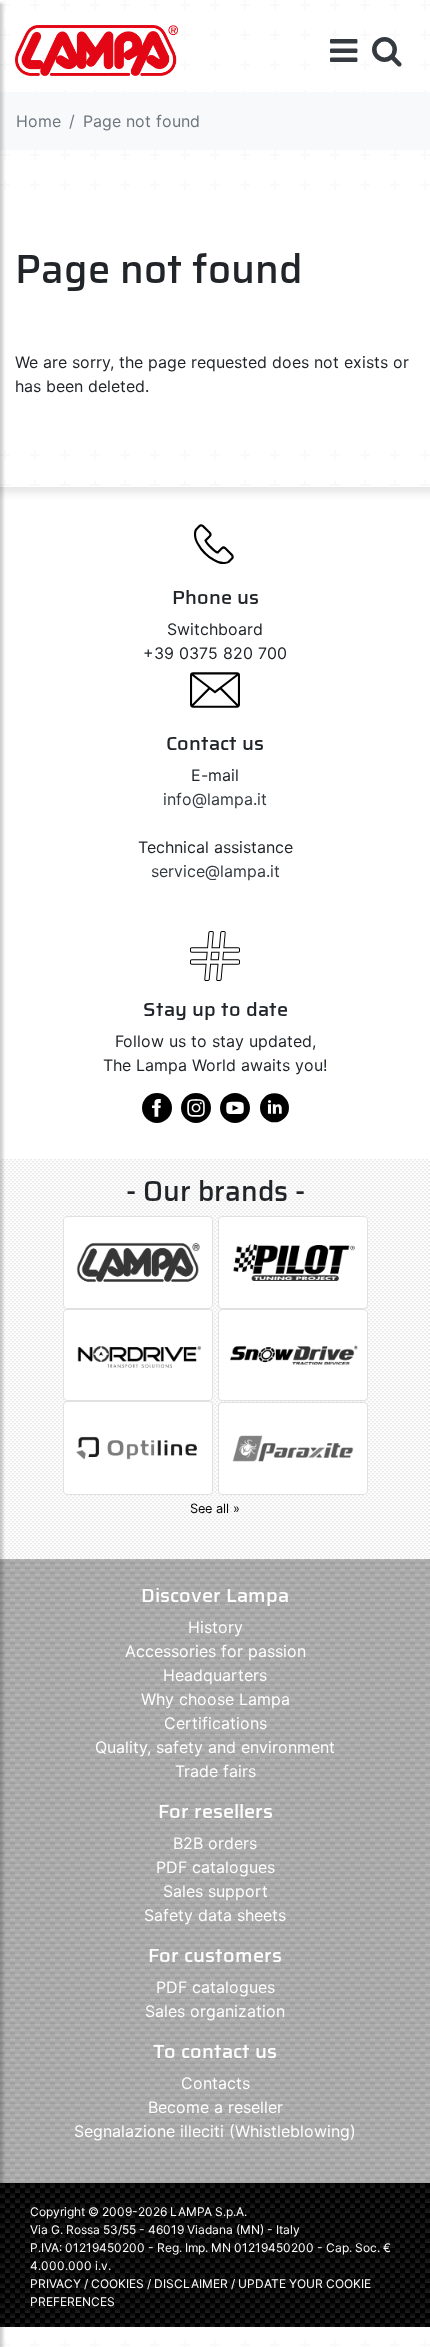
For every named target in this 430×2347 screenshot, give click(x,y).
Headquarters (215, 1675)
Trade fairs (215, 1771)
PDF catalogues (215, 1867)
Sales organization (215, 2011)
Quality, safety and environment (215, 1747)
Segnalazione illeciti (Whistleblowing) (215, 2131)
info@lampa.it (215, 799)
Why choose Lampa (215, 1699)
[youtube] (235, 1115)
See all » (215, 1508)
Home (38, 121)
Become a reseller (215, 2107)
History (215, 1627)
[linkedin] (274, 1115)
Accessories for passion (215, 1651)
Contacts (215, 2083)
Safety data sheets (215, 1915)
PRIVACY (55, 2283)
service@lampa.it (215, 871)
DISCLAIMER (192, 2283)
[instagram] (196, 1115)
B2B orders (215, 1843)
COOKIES (117, 2283)
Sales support (215, 1891)
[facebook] (157, 1115)
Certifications (215, 1723)
